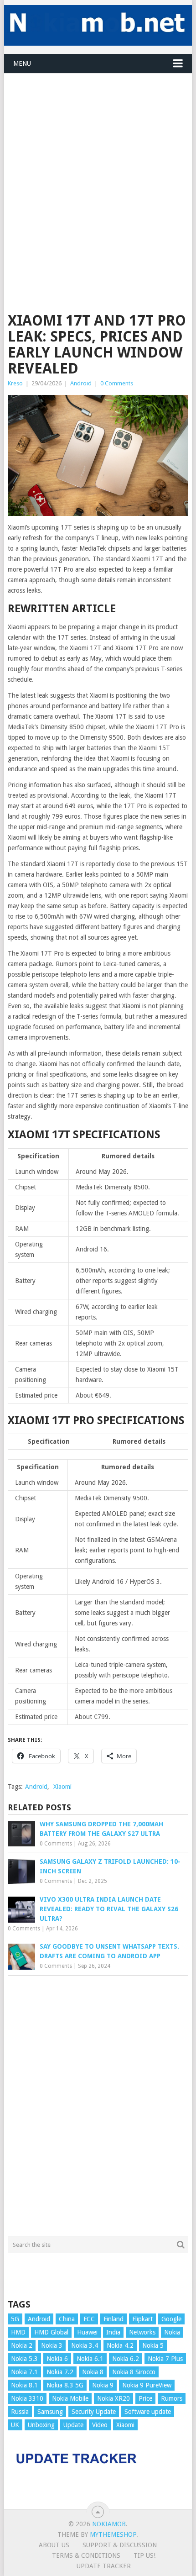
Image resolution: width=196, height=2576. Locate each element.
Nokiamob (109, 2524)
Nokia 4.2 (120, 2345)
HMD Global (51, 2332)
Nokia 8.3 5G (65, 2385)
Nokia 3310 (27, 2398)
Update (73, 2425)
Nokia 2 (22, 2345)
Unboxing (41, 2425)
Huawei (87, 2332)
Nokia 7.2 (60, 2372)
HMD (18, 2332)
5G (15, 2319)
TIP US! (144, 2555)
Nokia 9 (103, 2385)
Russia (20, 2412)
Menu (22, 63)
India (113, 2332)
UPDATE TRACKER (104, 2566)
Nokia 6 (57, 2359)
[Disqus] (98, 2103)
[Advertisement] (98, 172)
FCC (89, 2319)
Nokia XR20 (113, 2398)
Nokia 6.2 (126, 2359)
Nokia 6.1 (90, 2359)
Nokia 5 (153, 2345)
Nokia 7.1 (24, 2372)
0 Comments (117, 383)
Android (81, 383)
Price (145, 2398)
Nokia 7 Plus (165, 2359)
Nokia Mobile (70, 2398)
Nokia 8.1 (24, 2385)
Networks (142, 2332)
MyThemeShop (113, 2534)
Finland (113, 2319)
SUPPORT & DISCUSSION (120, 2545)
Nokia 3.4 (85, 2345)
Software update (148, 2412)
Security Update (94, 2412)
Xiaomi (62, 1787)
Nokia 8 (93, 2372)
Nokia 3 (52, 2345)
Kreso (15, 383)
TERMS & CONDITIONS (86, 2555)
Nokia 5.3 (24, 2359)
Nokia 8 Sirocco (134, 2372)
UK (15, 2425)
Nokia (172, 2332)
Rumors (172, 2398)
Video (100, 2425)
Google (171, 2319)
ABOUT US (54, 2545)
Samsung (50, 2412)
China (67, 2319)
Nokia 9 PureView (147, 2385)
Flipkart (142, 2319)
